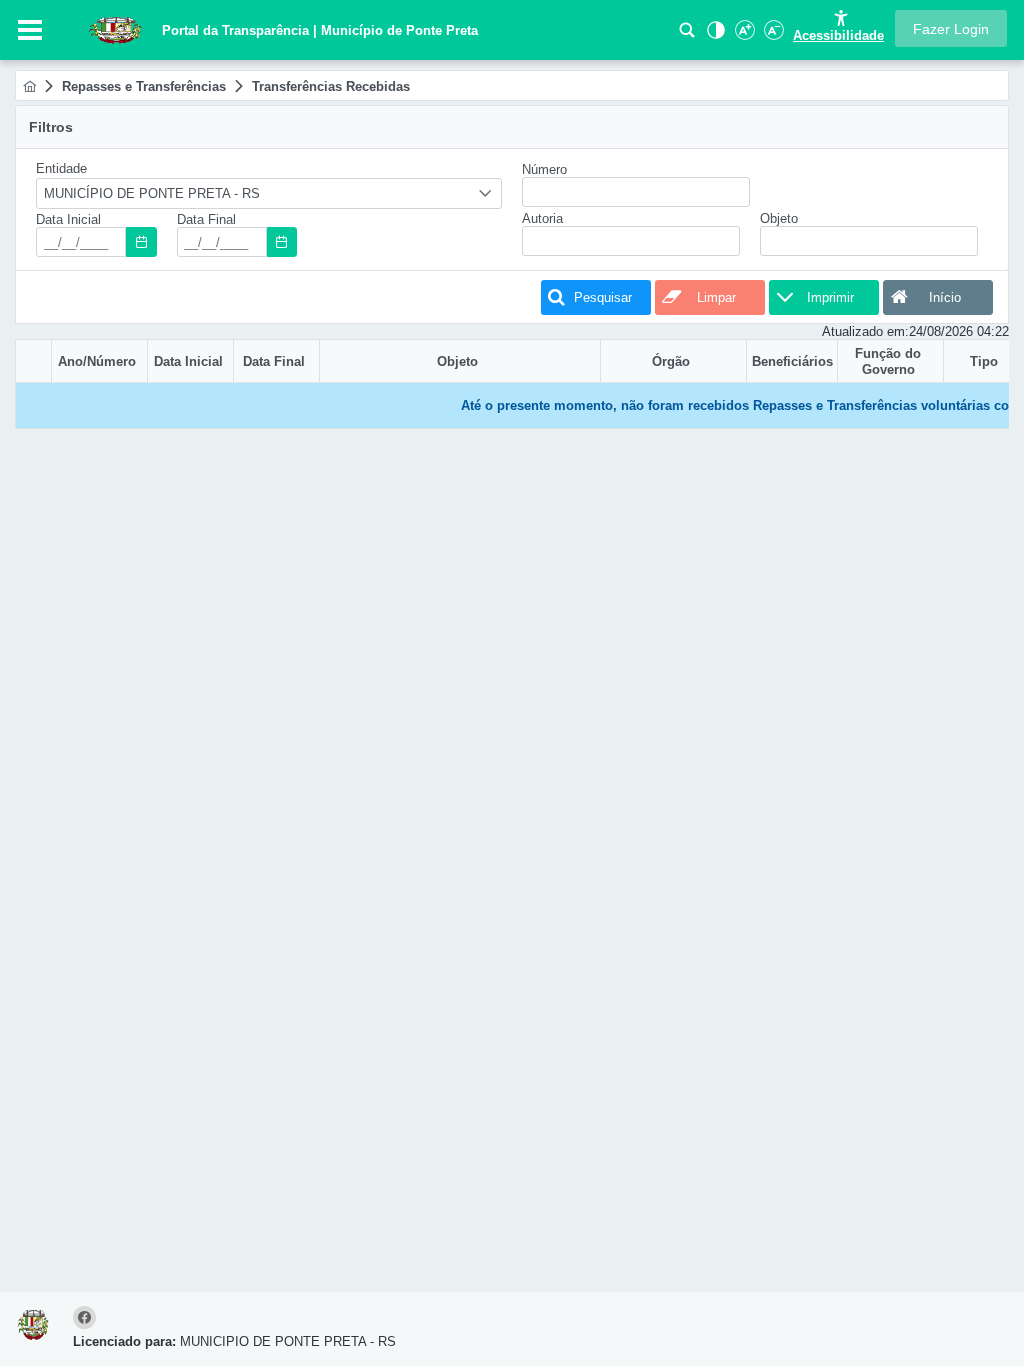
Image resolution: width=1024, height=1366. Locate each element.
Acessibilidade (838, 35)
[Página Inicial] (29, 86)
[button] (951, 28)
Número (544, 169)
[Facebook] (87, 1318)
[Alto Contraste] (714, 35)
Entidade (61, 168)
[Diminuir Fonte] (772, 35)
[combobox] (269, 193)
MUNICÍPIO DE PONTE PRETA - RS (152, 193)
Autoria (542, 218)
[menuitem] (29, 86)
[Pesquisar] (687, 35)
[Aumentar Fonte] (743, 35)
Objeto (779, 218)
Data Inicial (68, 219)
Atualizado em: (865, 331)
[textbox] (81, 242)
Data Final (206, 219)
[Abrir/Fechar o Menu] (30, 30)
